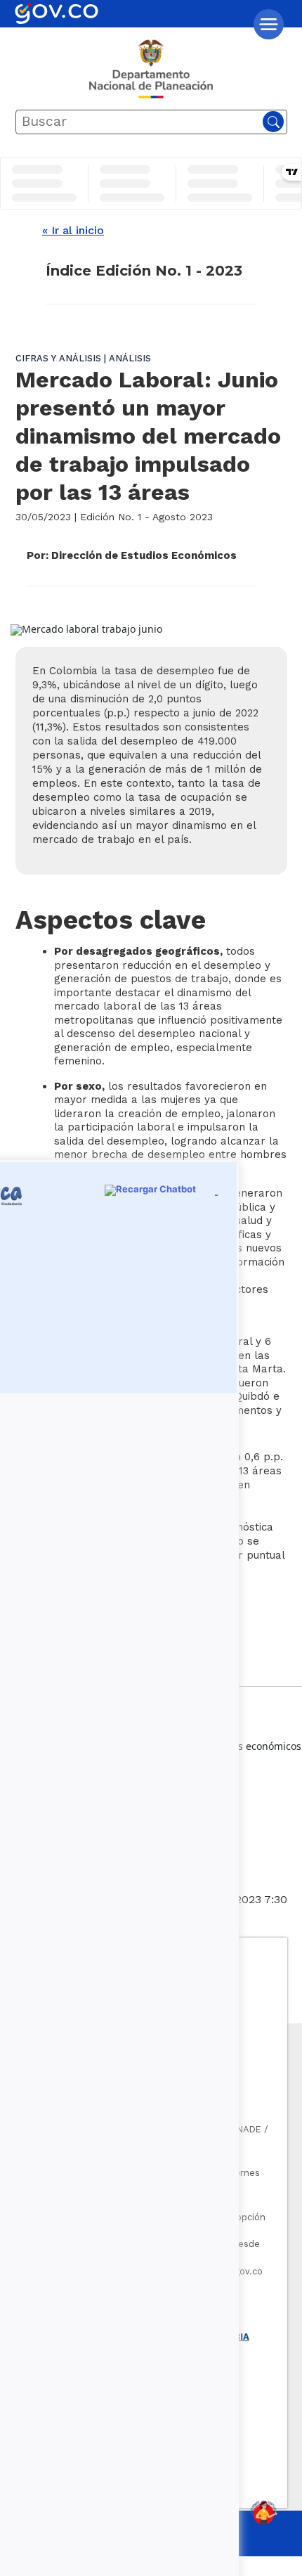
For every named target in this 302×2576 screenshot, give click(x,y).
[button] (269, 24)
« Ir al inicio (73, 230)
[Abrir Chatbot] (263, 2513)
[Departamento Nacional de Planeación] (151, 75)
